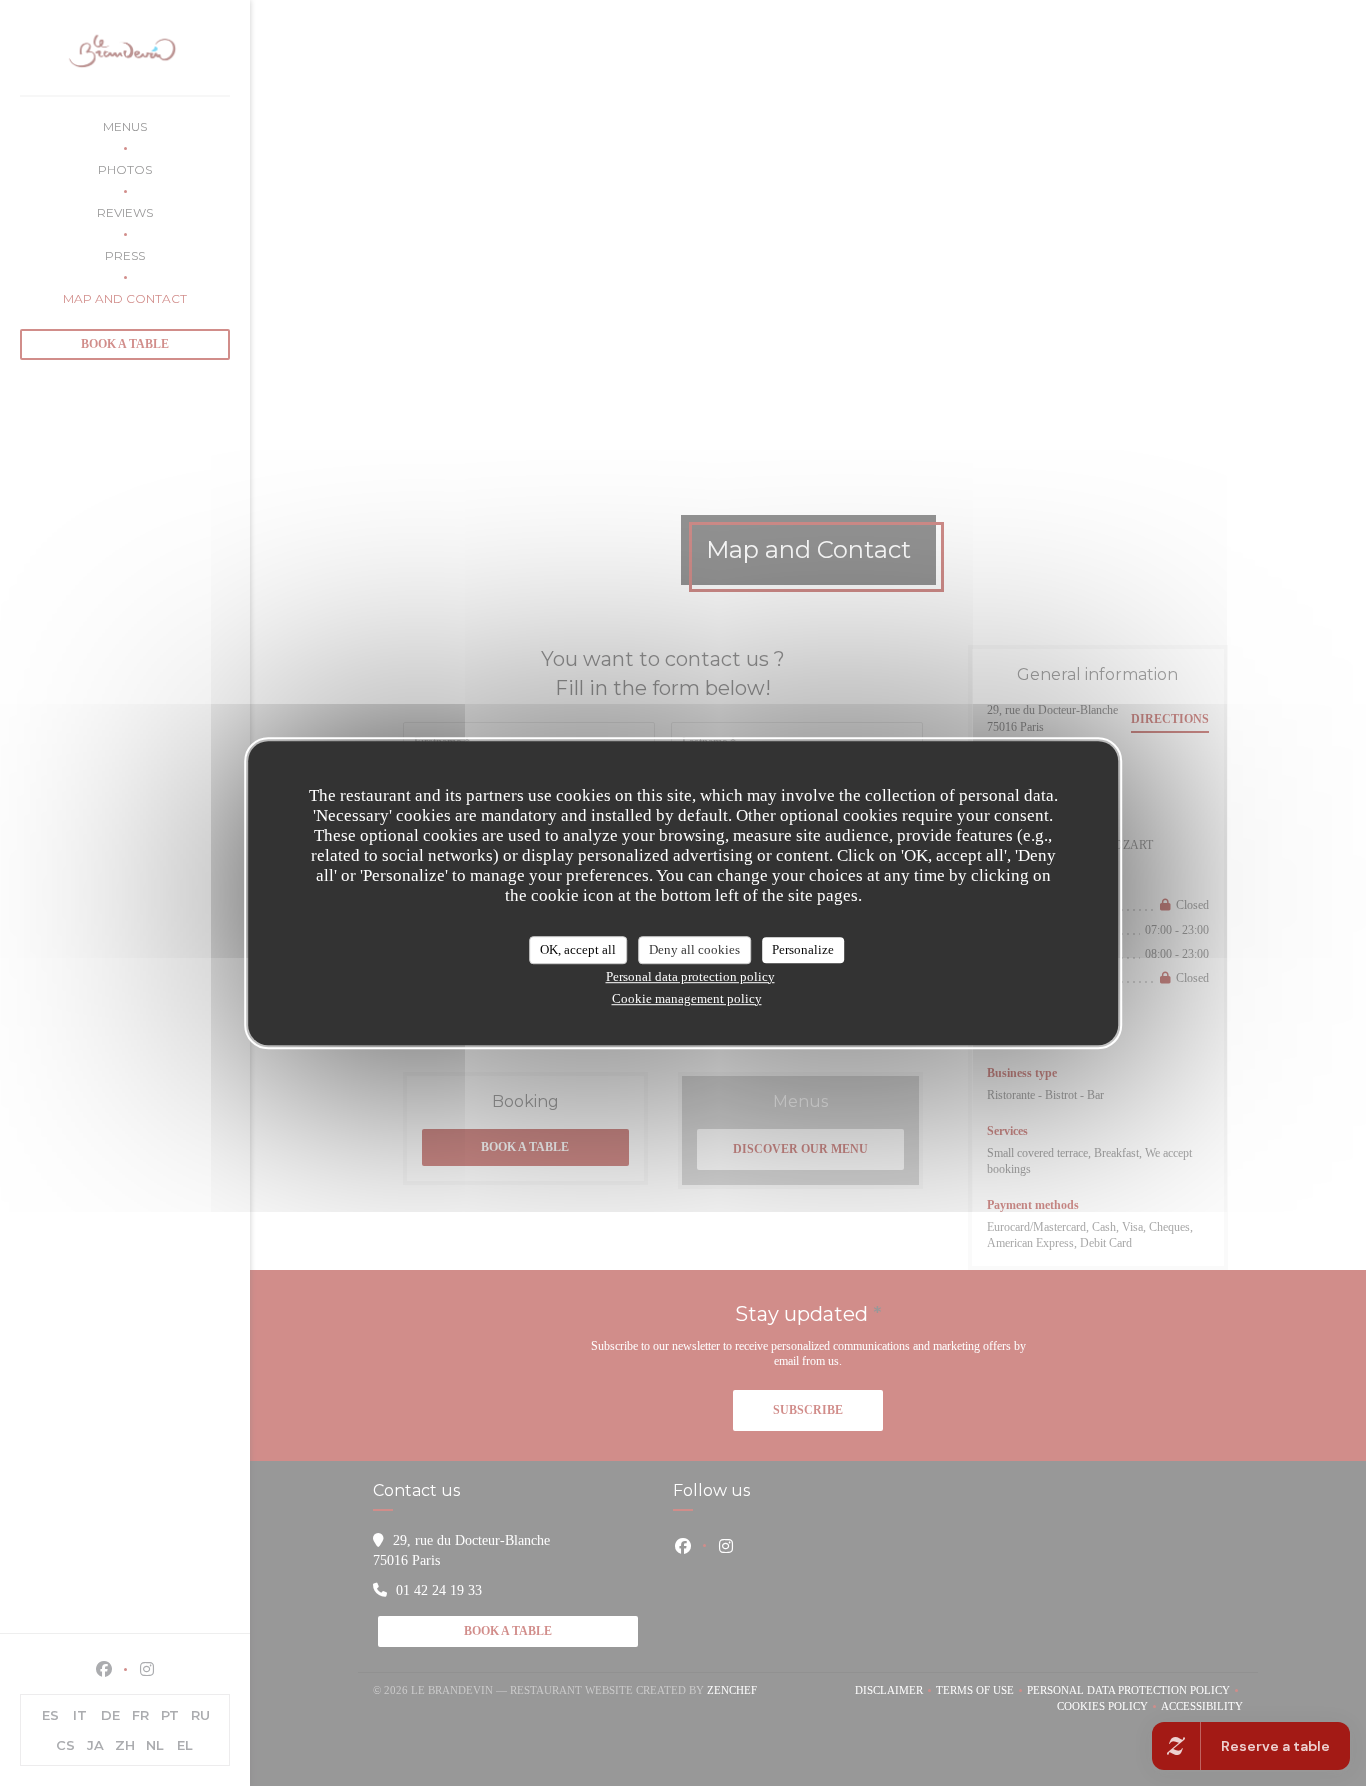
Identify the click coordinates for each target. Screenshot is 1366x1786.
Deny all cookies (694, 949)
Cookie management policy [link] (687, 998)
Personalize (803, 949)
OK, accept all (578, 949)
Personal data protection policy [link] (690, 976)
